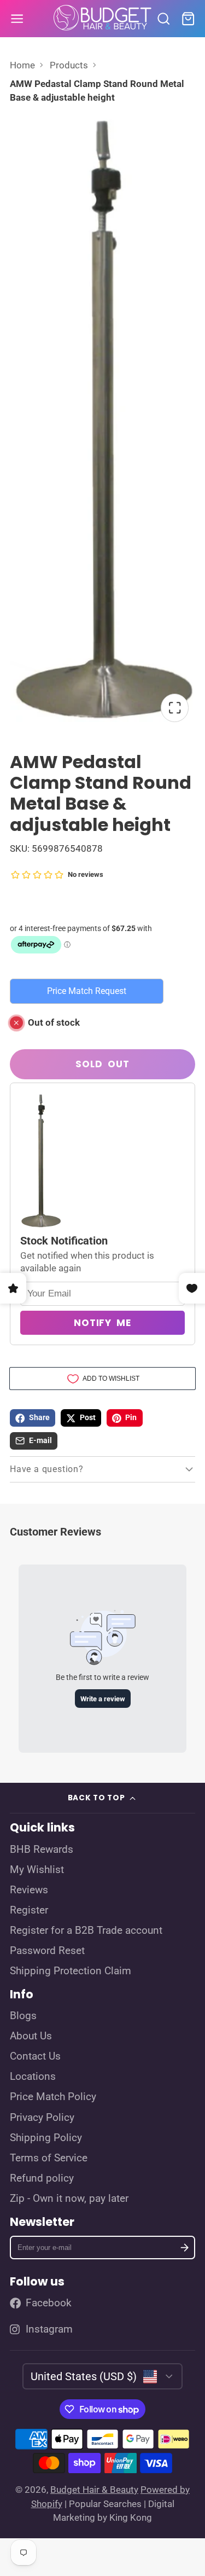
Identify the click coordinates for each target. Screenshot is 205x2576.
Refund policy (42, 2178)
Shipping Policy (46, 2138)
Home (22, 65)
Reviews (29, 1890)
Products (69, 65)
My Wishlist (37, 1870)
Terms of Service (49, 2158)
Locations (33, 2077)
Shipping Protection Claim (71, 1971)
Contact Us (35, 2056)
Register (29, 1910)
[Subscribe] (184, 2248)
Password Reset (47, 1951)
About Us (31, 2036)
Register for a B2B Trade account (86, 1930)
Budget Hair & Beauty (94, 2490)
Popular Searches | (107, 2504)
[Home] (103, 19)
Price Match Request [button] (87, 991)
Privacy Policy (42, 2118)
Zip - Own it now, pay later (69, 2199)
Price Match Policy (53, 2097)
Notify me (102, 1323)
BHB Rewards (42, 1850)
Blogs (23, 2016)
